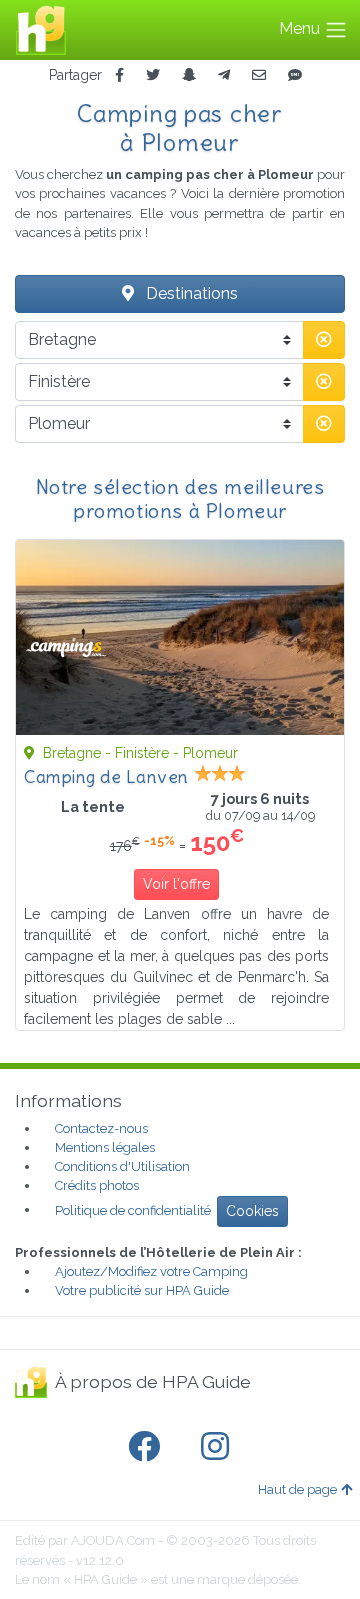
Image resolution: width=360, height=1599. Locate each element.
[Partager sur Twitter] (153, 75)
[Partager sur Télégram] (224, 75)
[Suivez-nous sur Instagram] (219, 1447)
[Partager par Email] (259, 75)
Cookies (252, 1211)
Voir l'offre (176, 884)
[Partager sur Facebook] (119, 75)
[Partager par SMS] (295, 75)
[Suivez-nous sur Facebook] (148, 1447)
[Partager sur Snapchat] (189, 75)
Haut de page (297, 1489)
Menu (301, 28)
